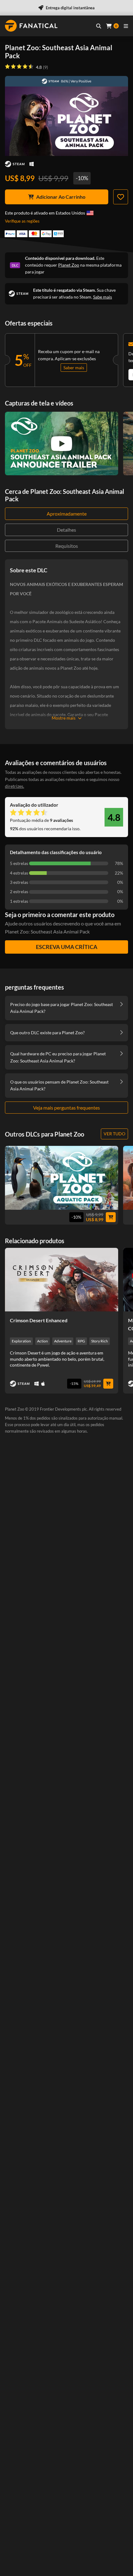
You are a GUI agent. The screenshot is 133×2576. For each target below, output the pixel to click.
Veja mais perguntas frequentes (66, 1108)
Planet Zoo (69, 265)
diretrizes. (15, 786)
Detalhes (66, 530)
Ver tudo (114, 1134)
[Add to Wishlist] (121, 197)
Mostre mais (64, 718)
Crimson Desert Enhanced (39, 1320)
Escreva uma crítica (67, 947)
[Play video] (62, 444)
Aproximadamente (67, 514)
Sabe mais (103, 297)
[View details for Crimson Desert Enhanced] (62, 1280)
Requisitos (67, 546)
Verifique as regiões (22, 221)
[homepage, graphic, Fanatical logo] (31, 26)
